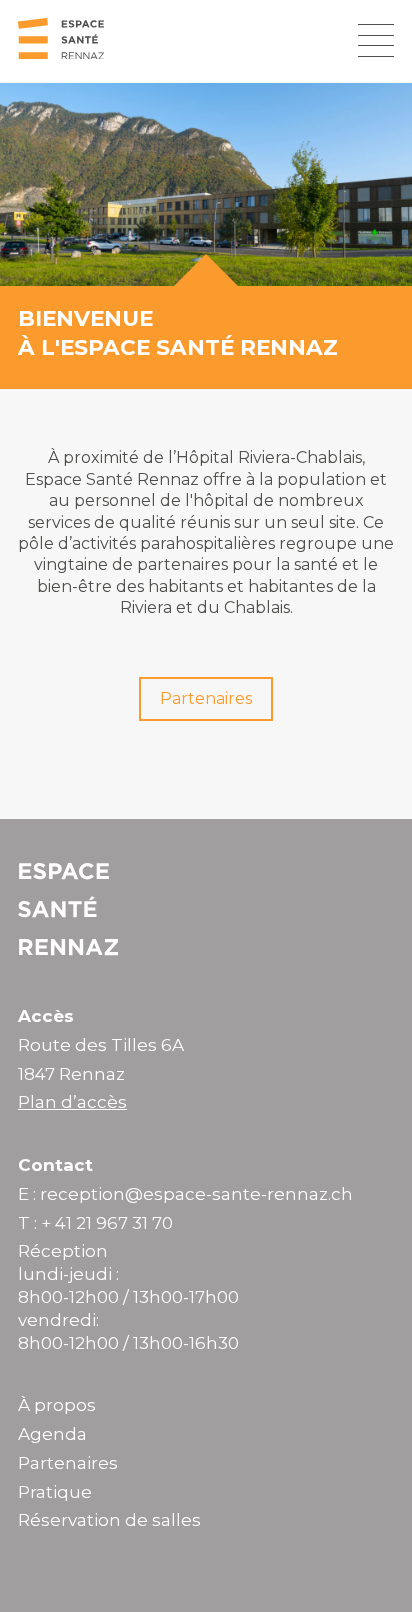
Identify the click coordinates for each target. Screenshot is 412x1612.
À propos (57, 1405)
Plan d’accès (72, 1102)
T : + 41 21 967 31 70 (95, 1223)
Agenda (52, 1434)
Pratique (55, 1492)
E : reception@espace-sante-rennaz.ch (185, 1194)
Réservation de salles (109, 1520)
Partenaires (206, 698)
